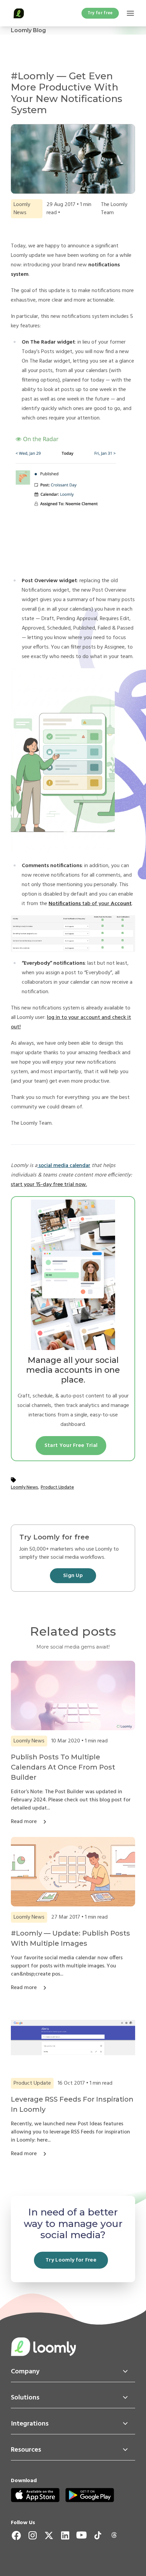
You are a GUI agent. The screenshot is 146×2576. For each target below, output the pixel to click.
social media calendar (64, 1166)
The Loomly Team (114, 209)
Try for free (100, 13)
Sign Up (73, 1576)
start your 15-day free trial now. (49, 1185)
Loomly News (24, 1487)
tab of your (90, 904)
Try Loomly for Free (71, 2260)
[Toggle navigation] (130, 13)
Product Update (57, 1487)
